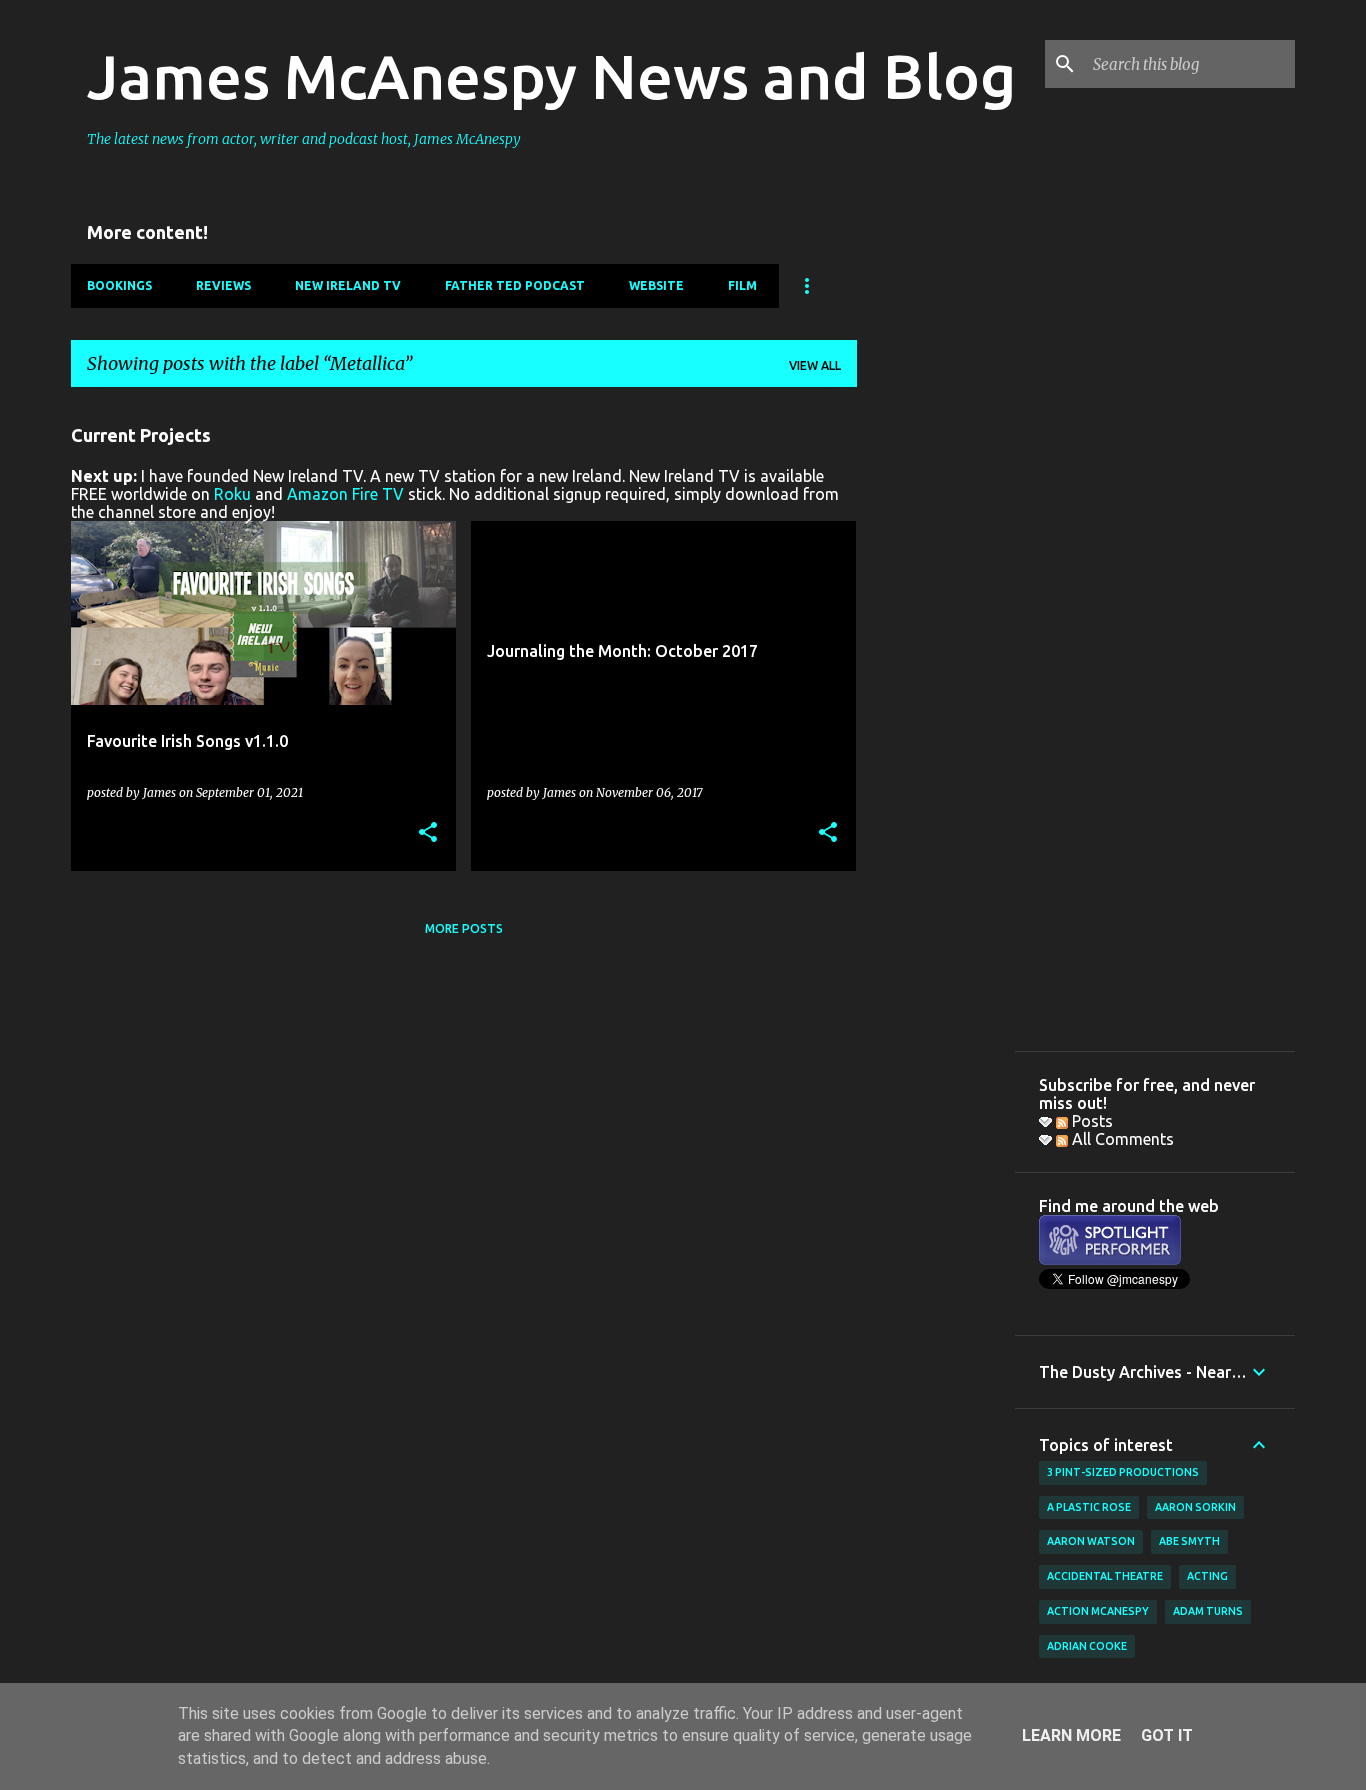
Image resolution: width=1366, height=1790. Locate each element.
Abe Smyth (1189, 1541)
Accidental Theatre (1105, 1576)
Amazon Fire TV (345, 494)
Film (742, 285)
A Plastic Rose (1089, 1507)
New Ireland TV (348, 285)
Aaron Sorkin (1195, 1507)
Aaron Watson (1091, 1541)
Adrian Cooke (1087, 1646)
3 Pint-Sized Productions (1123, 1472)
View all (815, 365)
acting (1207, 1576)
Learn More (1071, 1735)
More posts (464, 928)
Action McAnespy (1098, 1611)
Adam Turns (1208, 1611)
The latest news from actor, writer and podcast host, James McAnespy (304, 139)
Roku (232, 494)
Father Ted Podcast (515, 285)
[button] (428, 833)
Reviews (223, 285)
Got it (1167, 1735)
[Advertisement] (936, 703)
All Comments (1121, 1139)
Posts (1090, 1121)
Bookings (119, 285)
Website (656, 285)
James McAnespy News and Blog (551, 76)
